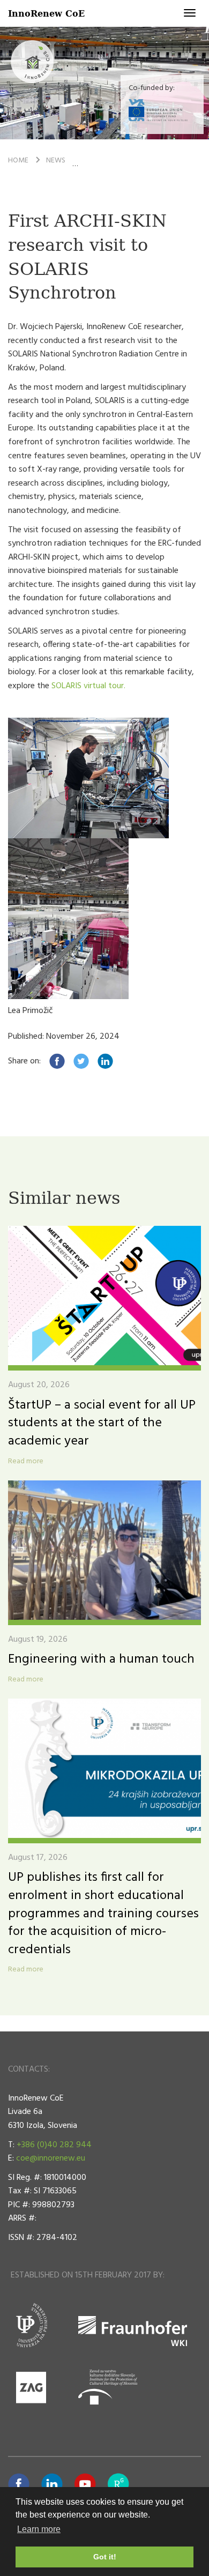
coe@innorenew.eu (51, 2158)
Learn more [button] (39, 2529)
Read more (26, 1462)
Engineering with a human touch (101, 1659)
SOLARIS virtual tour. (88, 686)
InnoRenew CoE (46, 13)
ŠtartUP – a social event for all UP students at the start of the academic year (102, 1423)
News (56, 161)
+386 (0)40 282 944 (54, 2145)
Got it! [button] (105, 2557)
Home (18, 161)
